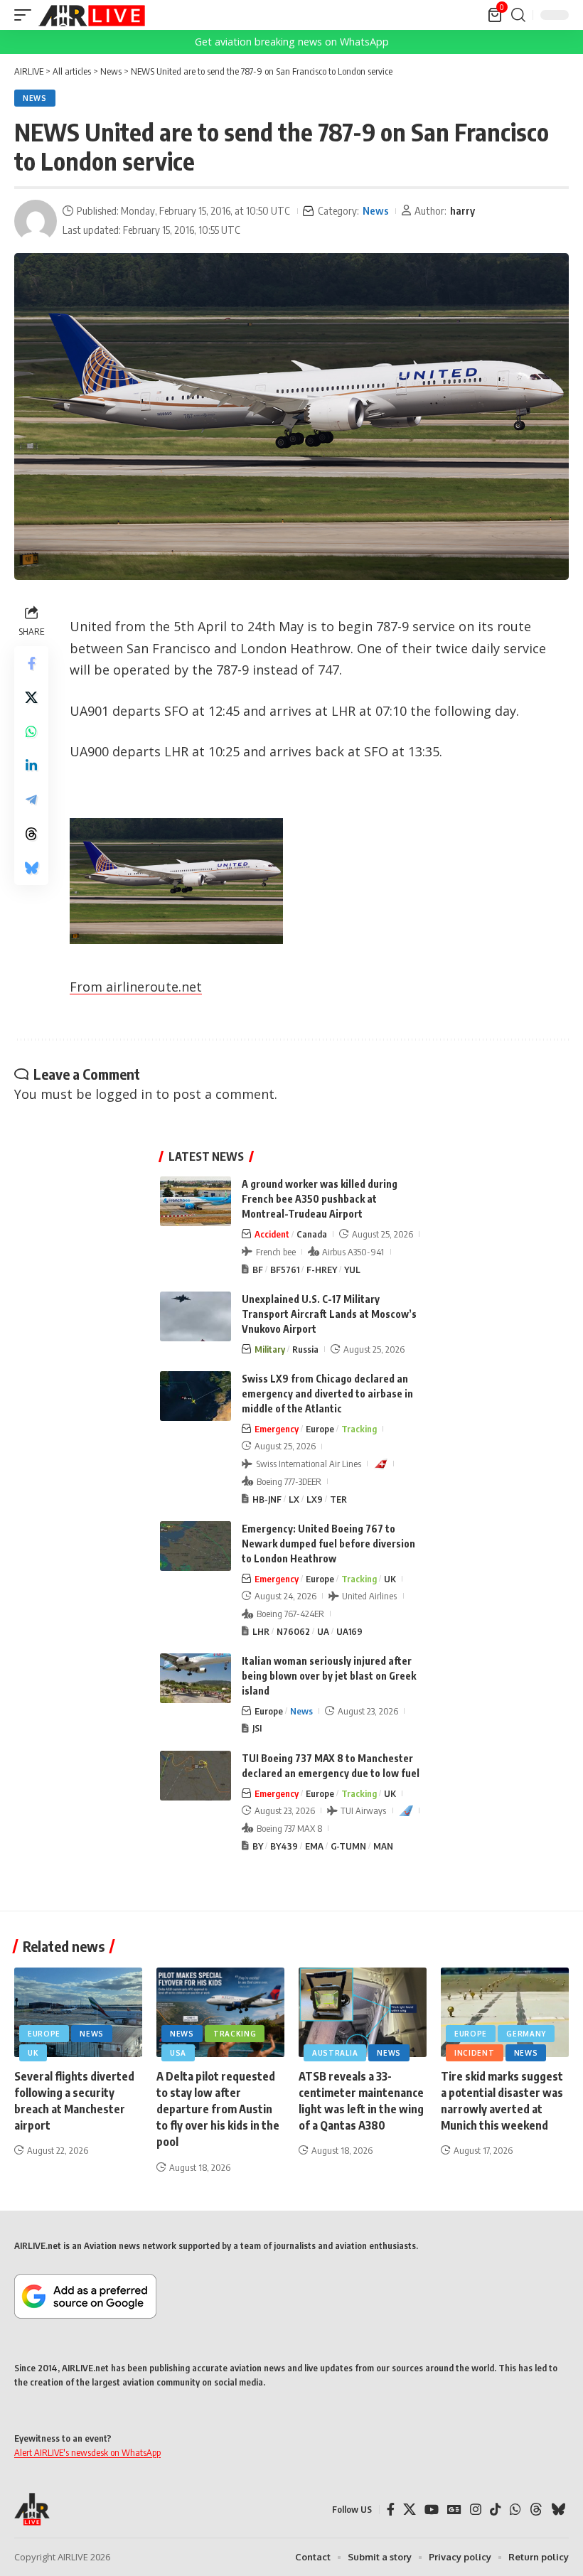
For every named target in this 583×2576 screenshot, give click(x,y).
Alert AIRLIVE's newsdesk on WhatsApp (87, 2452)
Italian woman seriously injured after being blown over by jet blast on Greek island (329, 1676)
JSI (257, 1728)
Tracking (359, 1429)
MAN (383, 1846)
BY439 (284, 1846)
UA (323, 1631)
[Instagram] (476, 2510)
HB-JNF (267, 1499)
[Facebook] (391, 2510)
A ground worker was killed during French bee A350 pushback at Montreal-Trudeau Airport (320, 1199)
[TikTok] (496, 2510)
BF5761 (285, 1270)
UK (390, 1579)
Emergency (277, 1429)
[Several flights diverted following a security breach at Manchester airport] (78, 2012)
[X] (410, 2510)
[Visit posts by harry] (36, 221)
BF (258, 1270)
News (35, 98)
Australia (335, 2053)
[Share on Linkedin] (31, 766)
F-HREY (322, 1270)
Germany (526, 2034)
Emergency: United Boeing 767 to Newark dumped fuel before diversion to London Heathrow (328, 1544)
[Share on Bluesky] (31, 868)
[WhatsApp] (515, 2510)
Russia (305, 1349)
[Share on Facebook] (31, 663)
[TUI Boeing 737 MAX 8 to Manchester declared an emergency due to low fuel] (196, 1776)
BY (258, 1846)
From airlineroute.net (136, 987)
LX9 (315, 1499)
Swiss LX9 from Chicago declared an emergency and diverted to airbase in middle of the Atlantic (327, 1394)
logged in (124, 1094)
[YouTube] (432, 2510)
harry (462, 210)
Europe (320, 1429)
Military (270, 1349)
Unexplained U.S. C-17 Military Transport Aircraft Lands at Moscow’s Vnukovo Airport (329, 1314)
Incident (475, 2053)
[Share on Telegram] (31, 800)
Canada (312, 1234)
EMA (314, 1846)
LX (294, 1499)
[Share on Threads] (31, 834)
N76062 (293, 1631)
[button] (26, 15)
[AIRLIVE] (92, 15)
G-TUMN (348, 1846)
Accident (272, 1234)
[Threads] (536, 2510)
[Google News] (454, 2510)
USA (178, 2053)
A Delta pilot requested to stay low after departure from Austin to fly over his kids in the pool (218, 2109)
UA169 (349, 1631)
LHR (261, 1631)
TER (338, 1499)
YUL (352, 1270)
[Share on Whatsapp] (31, 731)
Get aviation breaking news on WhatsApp (292, 42)
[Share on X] (31, 697)
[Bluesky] (558, 2510)
